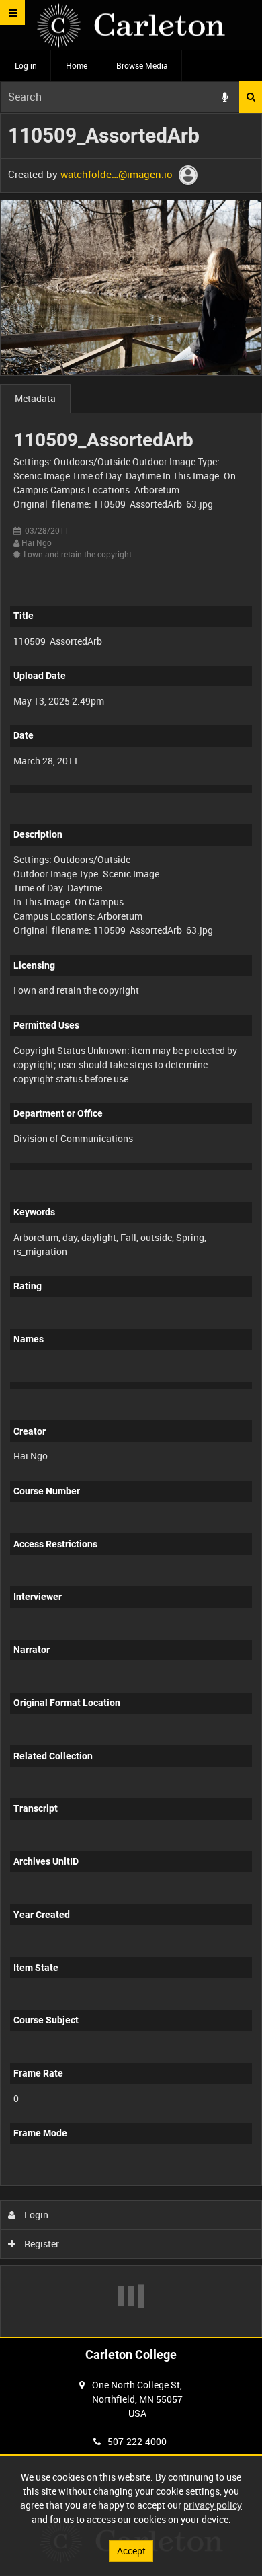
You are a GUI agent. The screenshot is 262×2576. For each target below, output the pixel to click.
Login (35, 2215)
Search (251, 97)
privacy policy (213, 2505)
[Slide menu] (12, 12)
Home (77, 65)
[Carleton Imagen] (131, 25)
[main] (131, 1225)
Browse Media (142, 65)
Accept (131, 2551)
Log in (26, 65)
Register (41, 2244)
